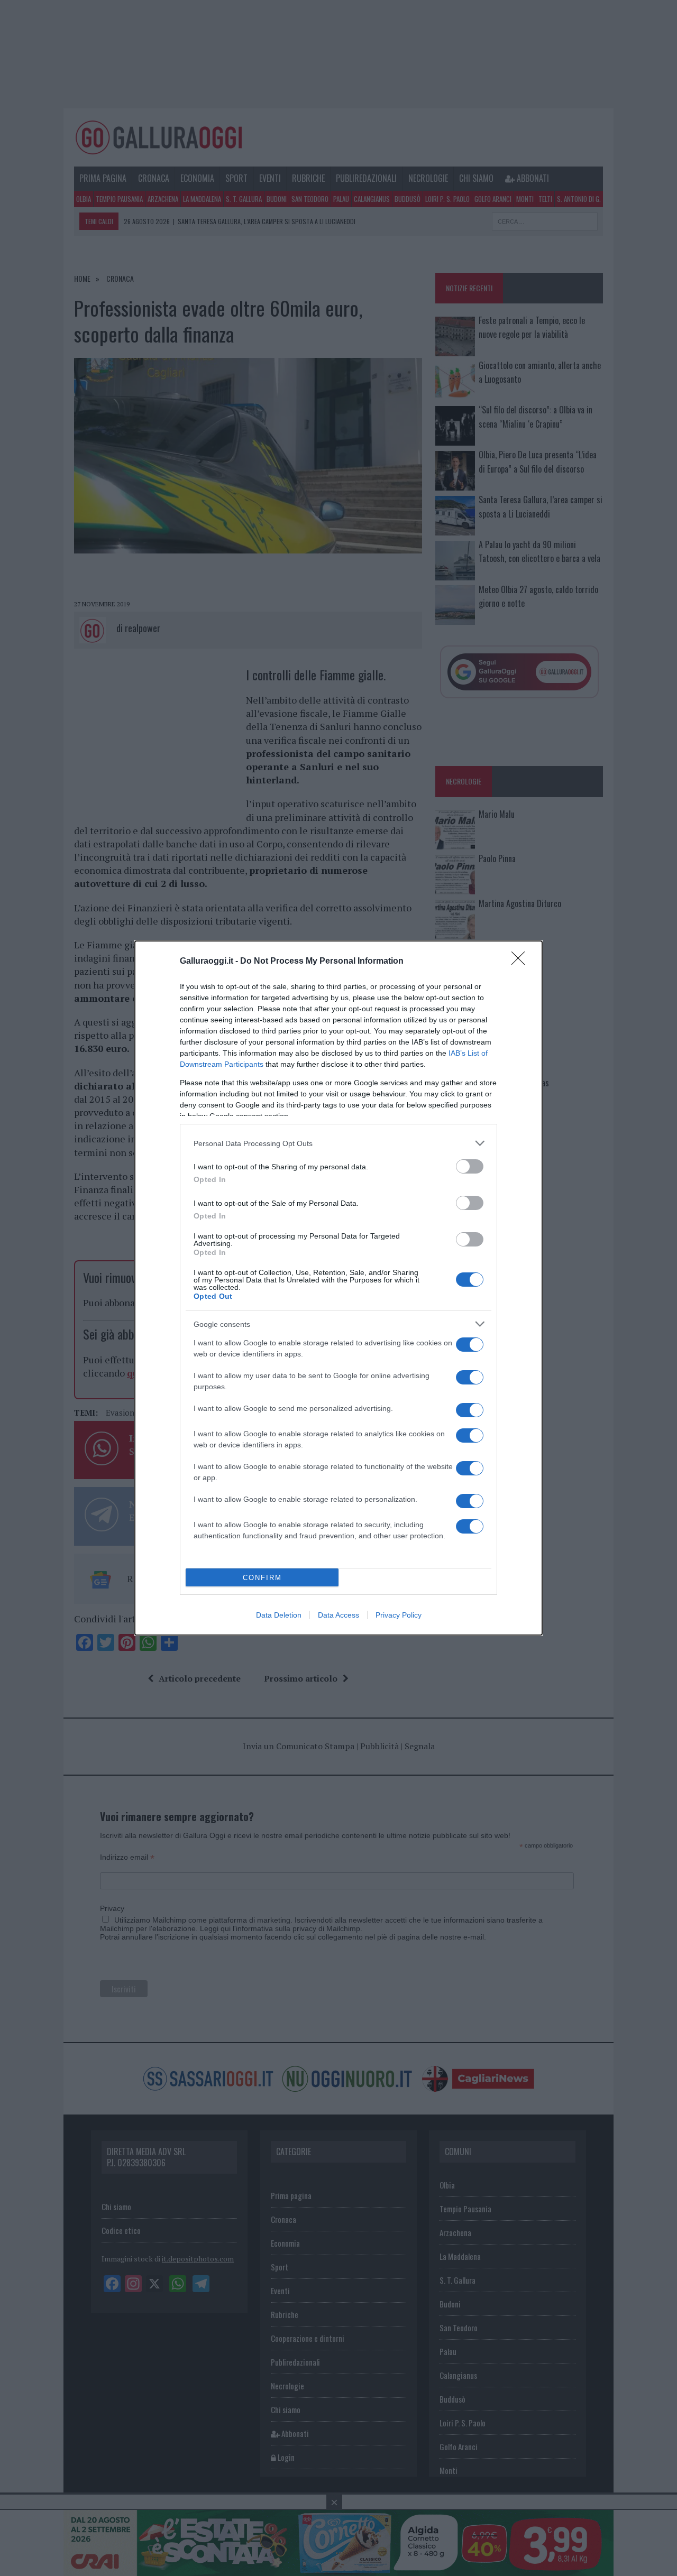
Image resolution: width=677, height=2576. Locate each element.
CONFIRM (262, 1578)
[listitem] (338, 1143)
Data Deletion (279, 1615)
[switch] (470, 1166)
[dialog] (338, 1288)
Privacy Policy (399, 1615)
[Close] (522, 962)
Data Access (338, 1615)
